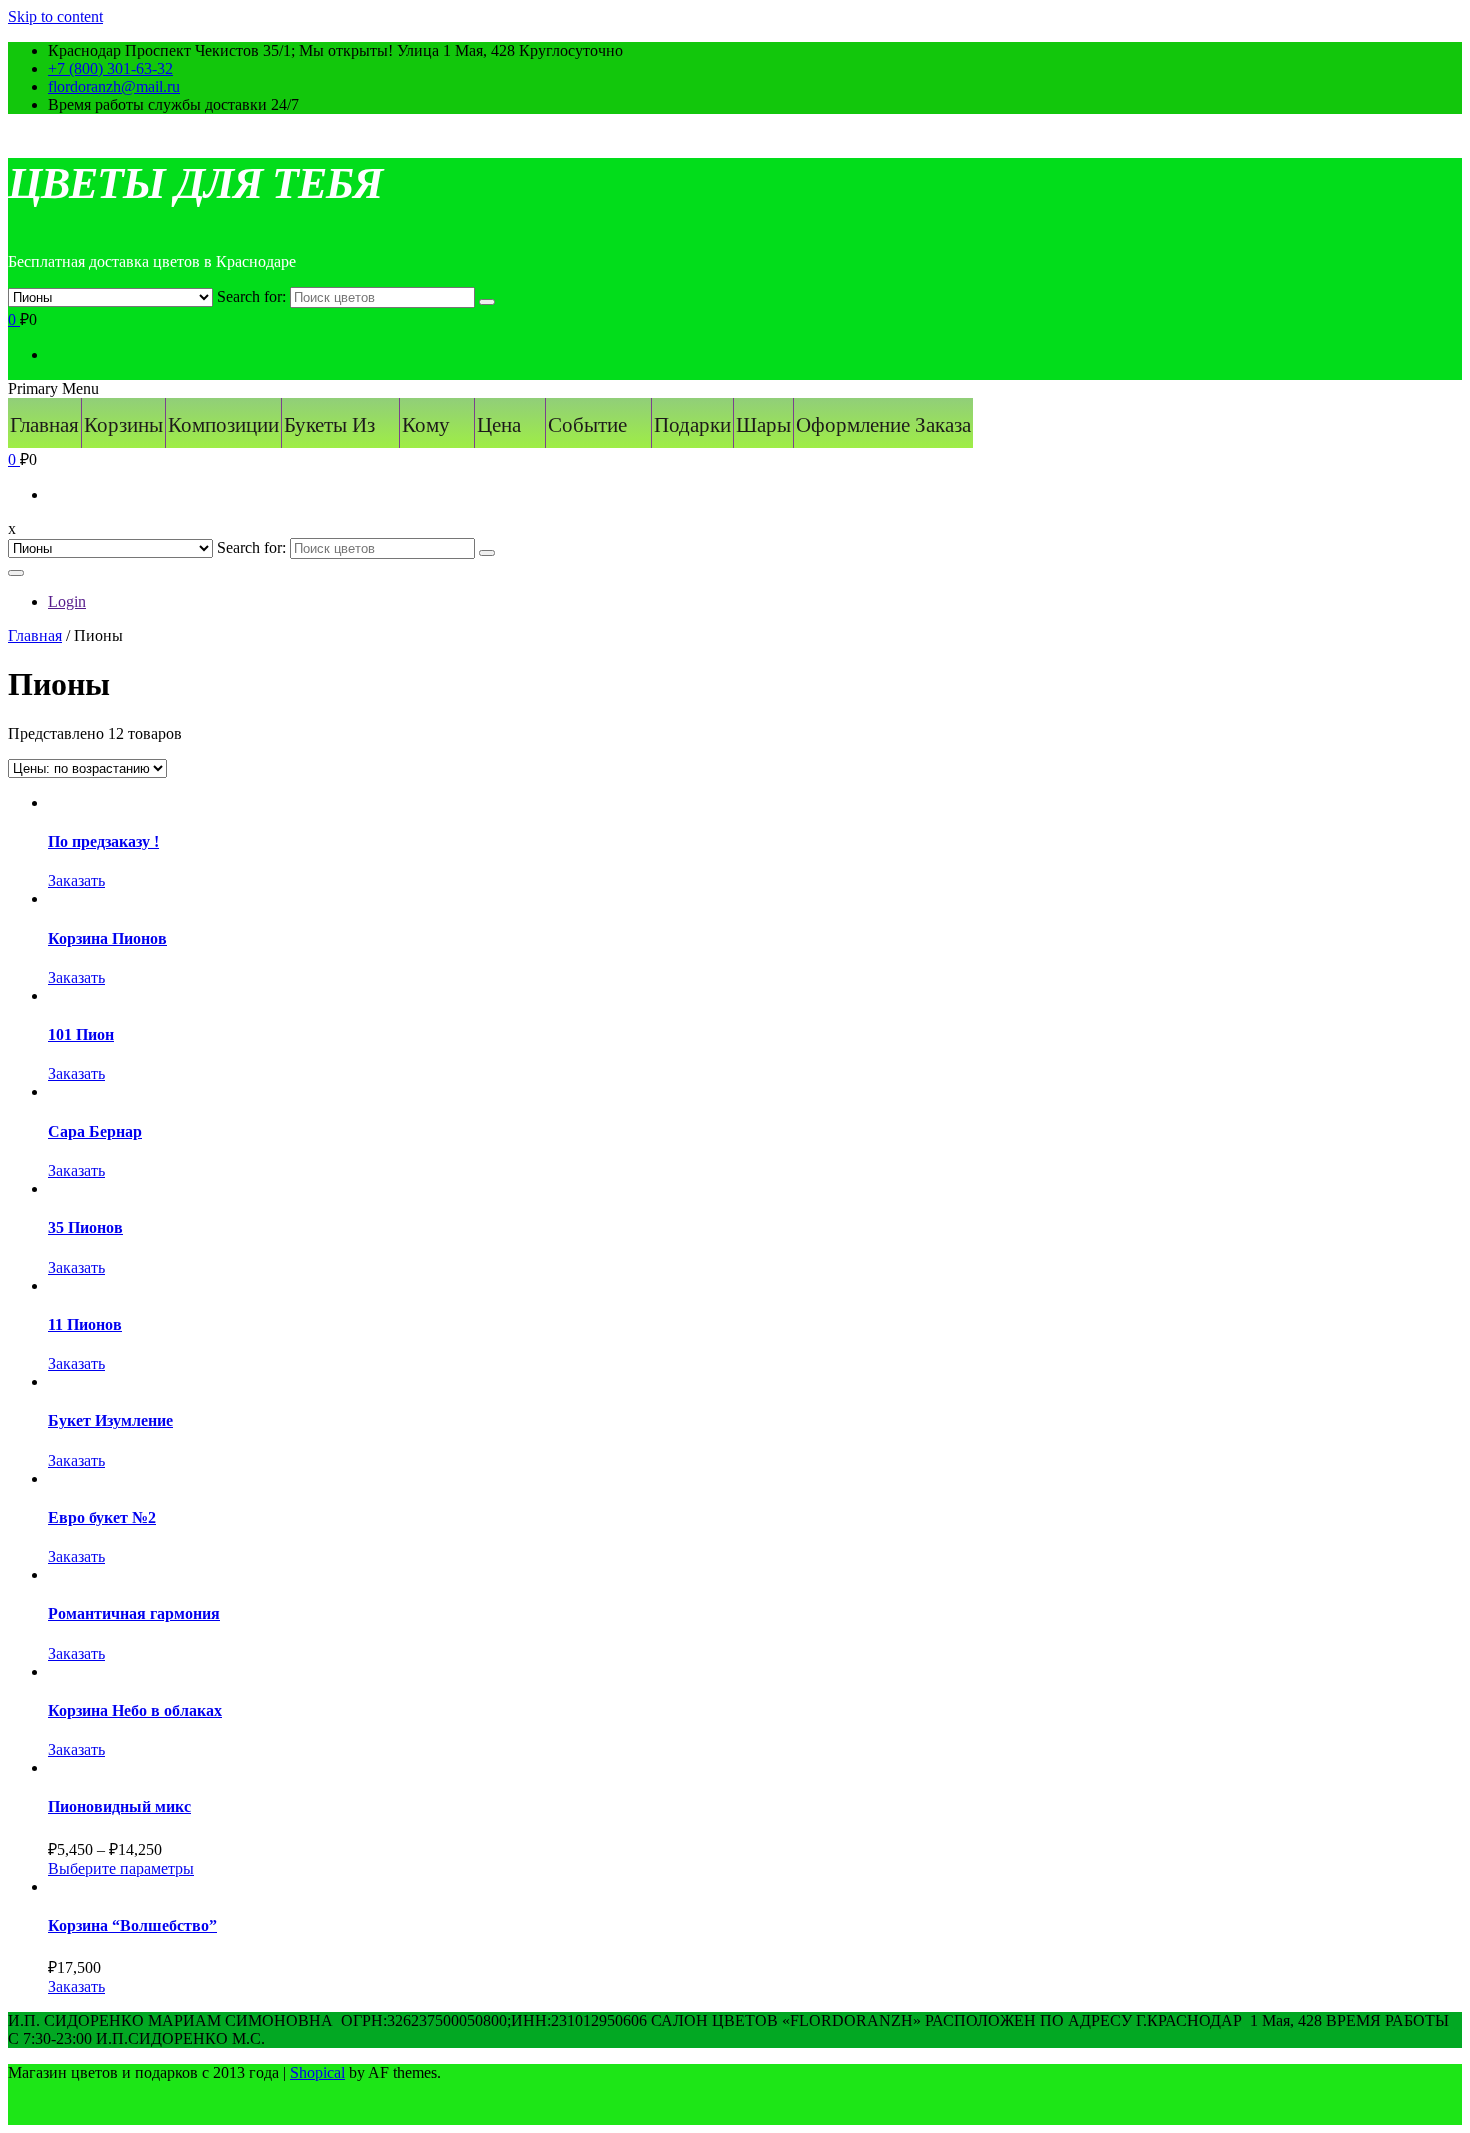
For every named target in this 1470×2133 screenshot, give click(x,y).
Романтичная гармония (134, 1613)
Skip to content (55, 16)
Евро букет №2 (102, 1517)
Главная (44, 425)
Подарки (692, 425)
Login (67, 601)
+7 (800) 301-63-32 (110, 68)
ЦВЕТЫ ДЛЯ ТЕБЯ (195, 183)
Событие (587, 425)
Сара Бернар (95, 1131)
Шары (763, 425)
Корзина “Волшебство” (132, 1925)
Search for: (251, 296)
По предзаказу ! (103, 841)
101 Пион (81, 1034)
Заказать (76, 880)
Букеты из (329, 425)
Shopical (317, 2072)
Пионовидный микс (119, 1806)
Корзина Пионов (107, 938)
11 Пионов (85, 1324)
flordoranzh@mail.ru (114, 86)
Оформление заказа (883, 425)
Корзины (123, 425)
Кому (426, 425)
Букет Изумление (110, 1420)
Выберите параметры (121, 1868)
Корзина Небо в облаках (135, 1710)
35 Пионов (85, 1227)
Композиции (223, 425)
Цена (499, 425)
